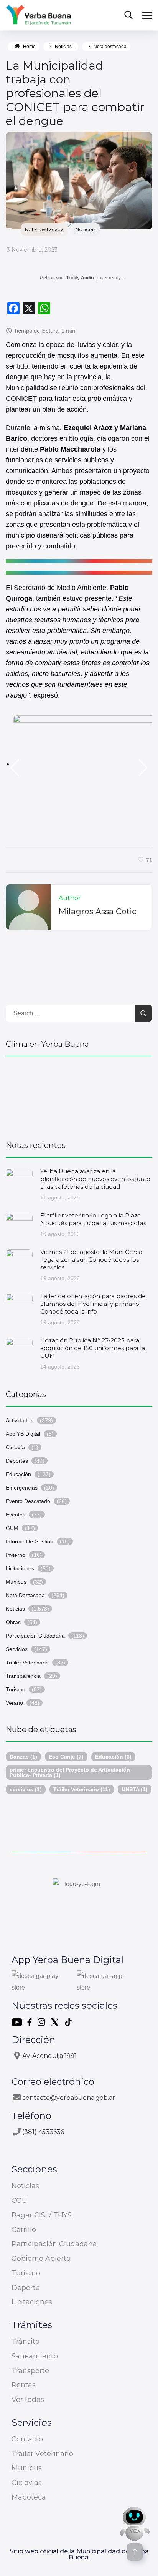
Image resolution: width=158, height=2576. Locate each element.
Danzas (23, 1757)
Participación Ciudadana (35, 1636)
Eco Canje (66, 1757)
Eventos (16, 1515)
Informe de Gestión (30, 1541)
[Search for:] (79, 1013)
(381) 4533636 (43, 2132)
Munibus (16, 1582)
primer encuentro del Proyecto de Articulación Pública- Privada (70, 1772)
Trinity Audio (80, 278)
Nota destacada (110, 47)
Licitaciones (20, 1568)
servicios (26, 1789)
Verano (14, 1703)
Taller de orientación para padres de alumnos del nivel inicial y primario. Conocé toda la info (93, 1304)
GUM (12, 1528)
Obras (13, 1622)
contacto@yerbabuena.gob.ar (69, 2098)
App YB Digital (23, 1434)
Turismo (16, 1689)
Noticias (86, 229)
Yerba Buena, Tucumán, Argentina (79, 1095)
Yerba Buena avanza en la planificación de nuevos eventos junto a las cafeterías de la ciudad (95, 1179)
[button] (15, 768)
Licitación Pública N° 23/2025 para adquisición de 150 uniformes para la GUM (93, 1348)
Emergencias (22, 1488)
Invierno (16, 1555)
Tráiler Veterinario (82, 1789)
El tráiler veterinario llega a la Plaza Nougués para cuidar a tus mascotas (93, 1219)
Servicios (17, 1649)
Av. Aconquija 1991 (49, 2056)
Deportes (17, 1461)
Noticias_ (65, 47)
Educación (18, 1474)
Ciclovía (15, 1447)
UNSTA (135, 1789)
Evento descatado (28, 1501)
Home (29, 47)
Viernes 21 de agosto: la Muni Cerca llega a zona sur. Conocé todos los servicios (91, 1260)
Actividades (20, 1420)
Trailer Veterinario (27, 1663)
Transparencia (23, 1676)
